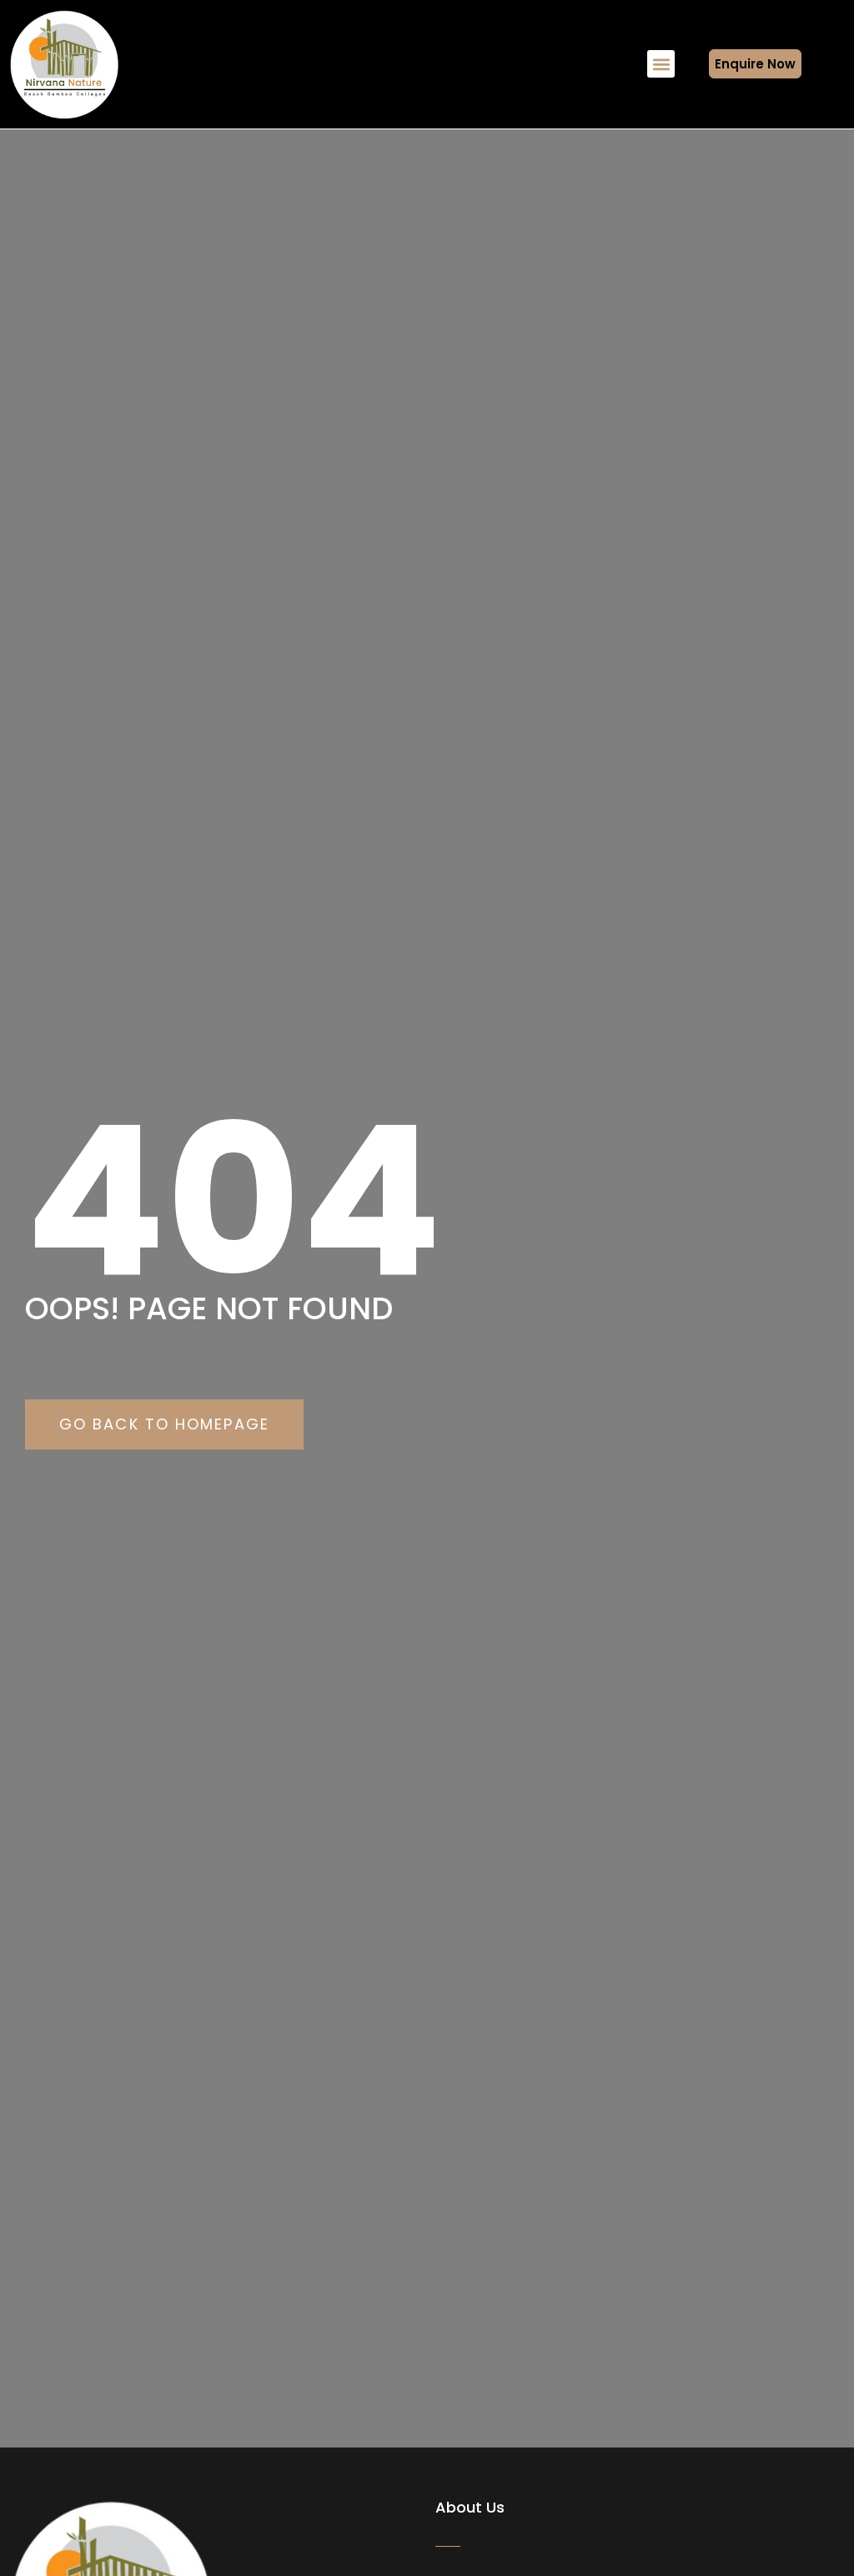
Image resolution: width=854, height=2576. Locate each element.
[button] (661, 64)
